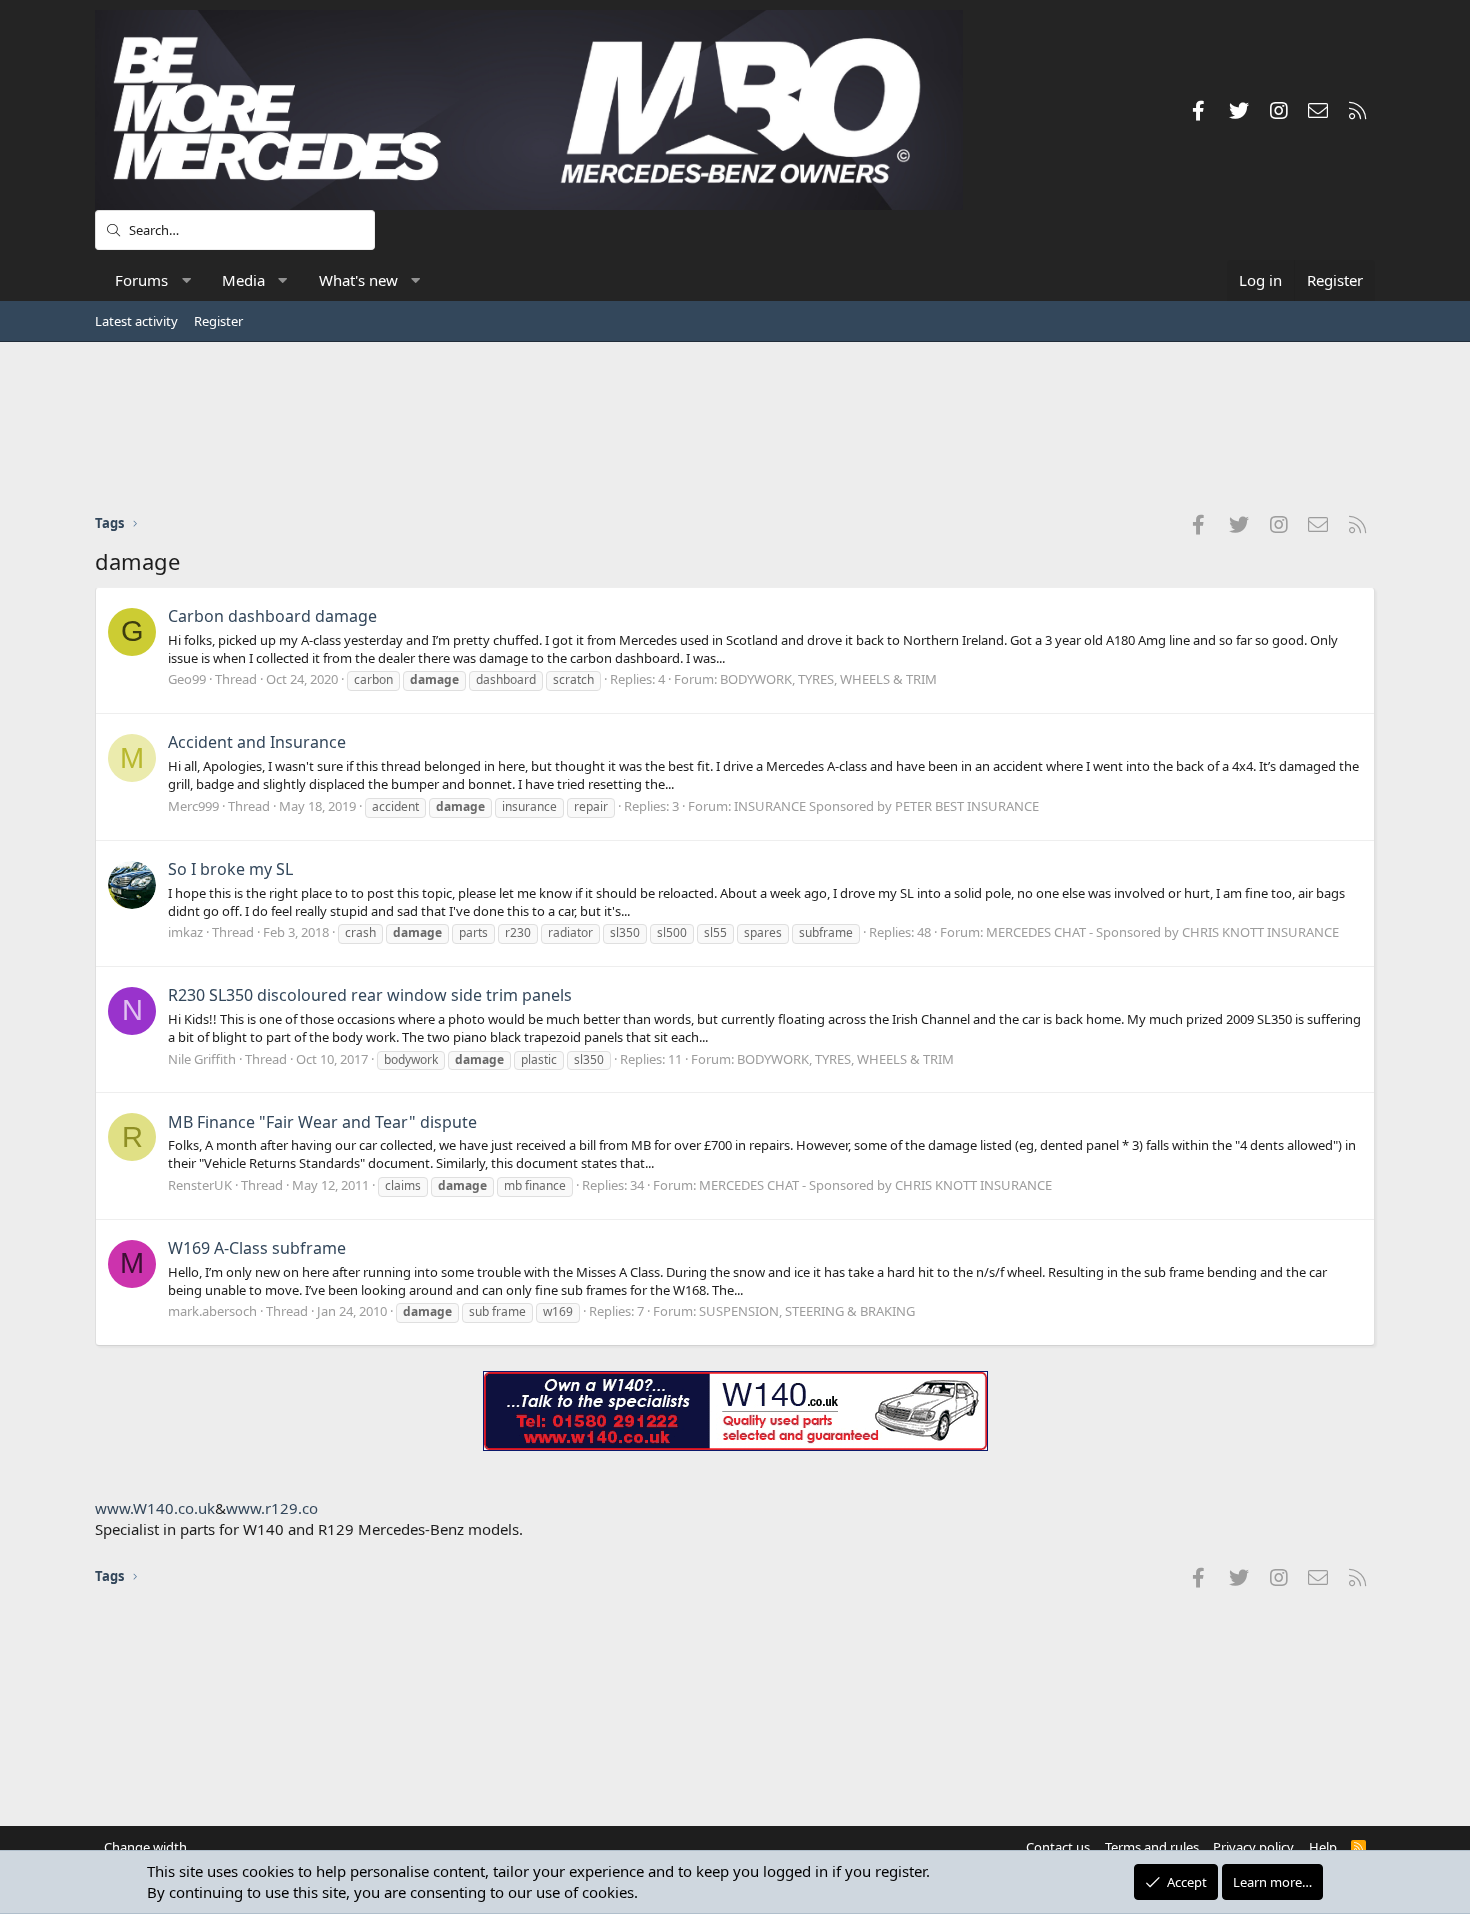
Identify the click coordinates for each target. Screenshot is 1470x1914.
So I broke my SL (230, 869)
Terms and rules (1152, 1847)
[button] (186, 280)
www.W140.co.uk (155, 1508)
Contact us (1058, 1847)
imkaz (185, 932)
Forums (141, 280)
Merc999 (193, 806)
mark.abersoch (212, 1311)
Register (218, 321)
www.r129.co (272, 1508)
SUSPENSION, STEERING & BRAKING (807, 1311)
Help (1323, 1847)
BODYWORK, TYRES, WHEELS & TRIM (828, 679)
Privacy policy (1253, 1847)
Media (243, 280)
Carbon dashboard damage (272, 616)
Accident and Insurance (257, 742)
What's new (358, 280)
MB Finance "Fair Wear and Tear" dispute (322, 1122)
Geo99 (187, 679)
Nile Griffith (202, 1059)
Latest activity (136, 321)
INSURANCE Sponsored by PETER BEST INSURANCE (886, 806)
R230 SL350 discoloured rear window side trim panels (370, 995)
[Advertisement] (735, 427)
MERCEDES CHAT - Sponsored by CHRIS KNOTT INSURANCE (1162, 932)
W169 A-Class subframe (257, 1248)
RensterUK (200, 1185)
